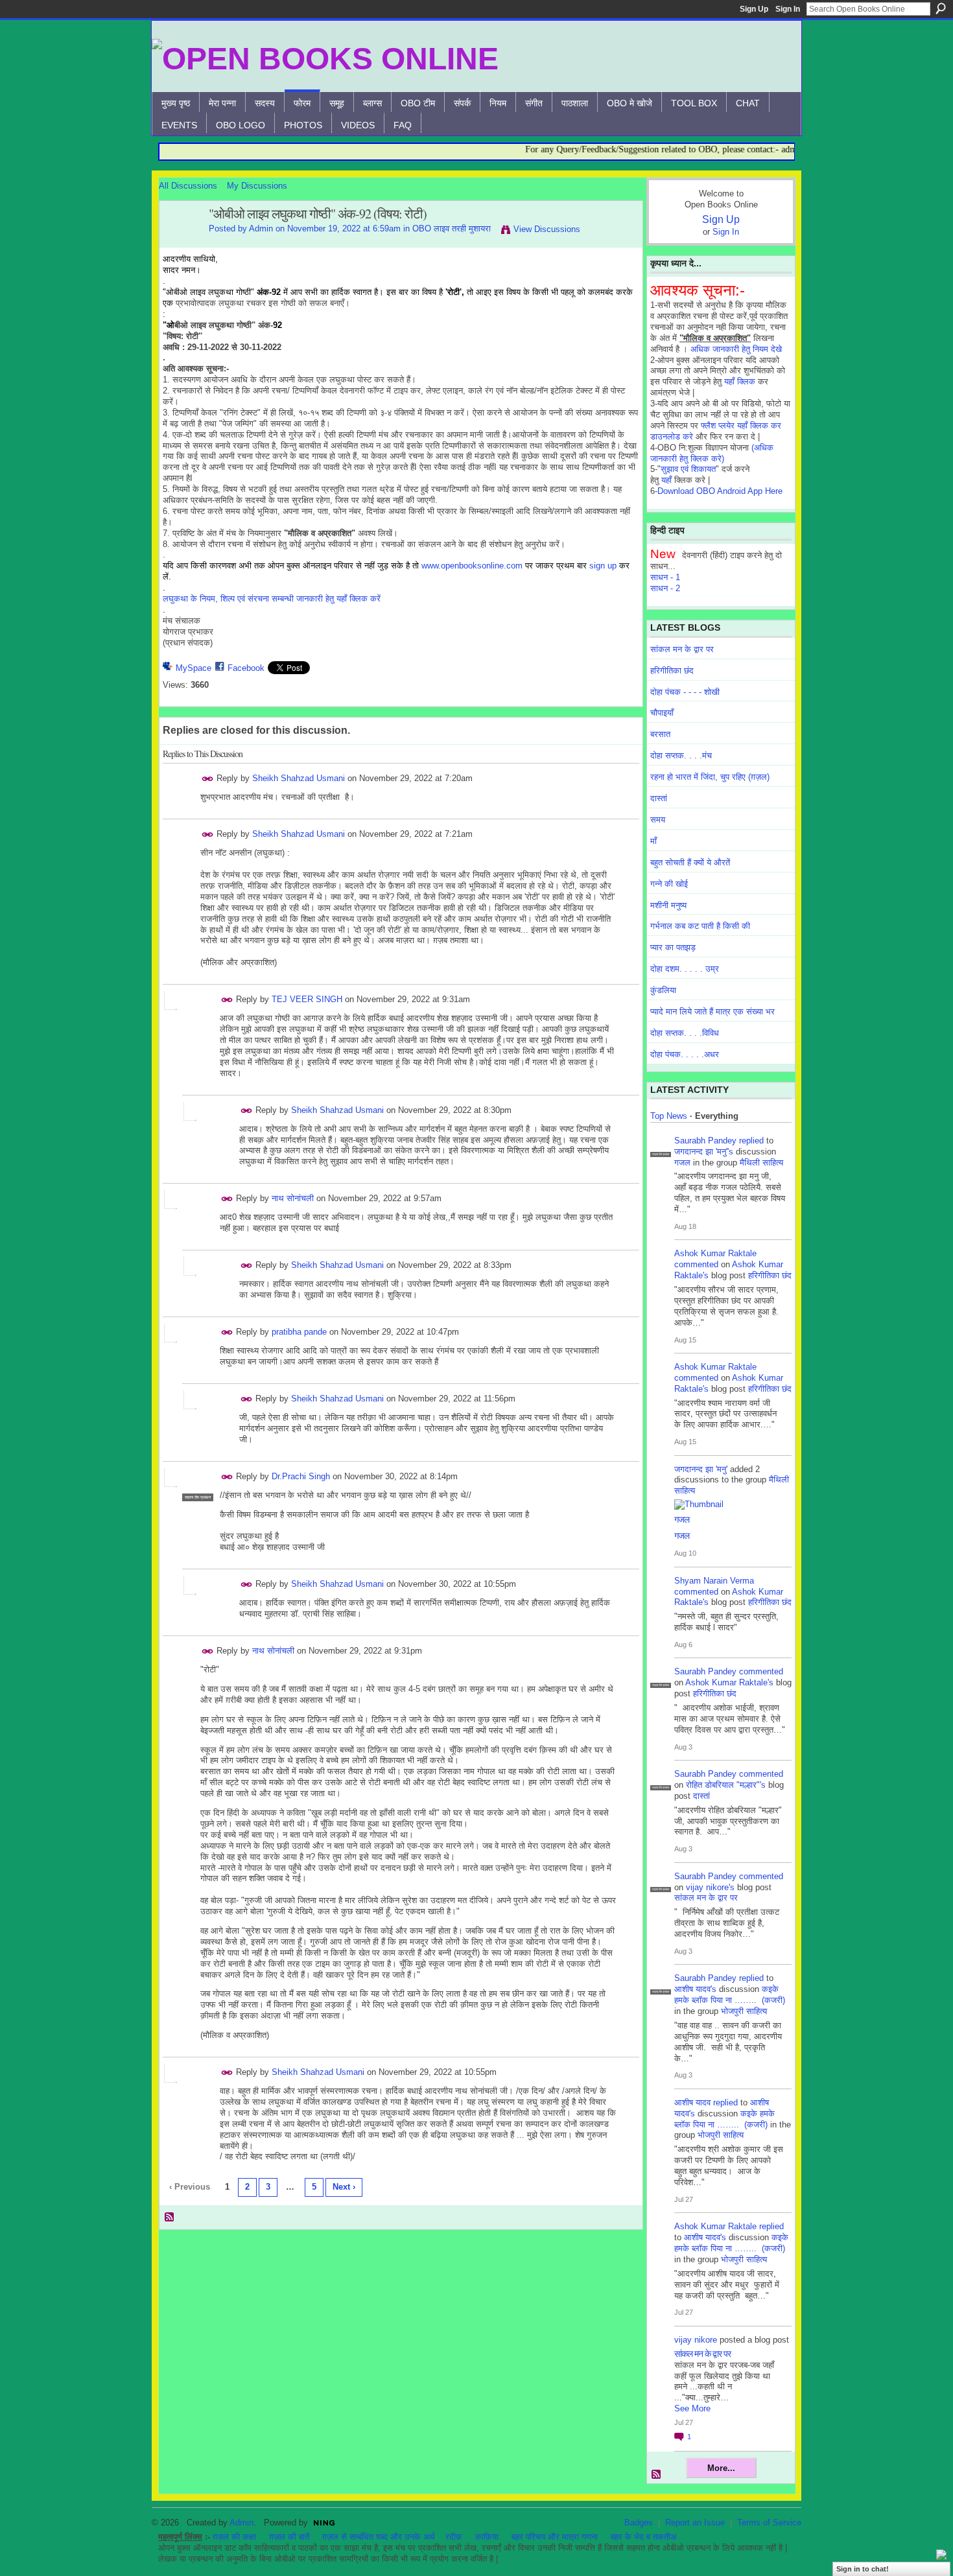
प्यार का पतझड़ (673, 947)
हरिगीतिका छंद (672, 671)
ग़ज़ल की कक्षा (234, 2537)
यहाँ (666, 480)
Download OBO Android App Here (720, 491)
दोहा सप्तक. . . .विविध (685, 1033)
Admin (261, 228)
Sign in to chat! (863, 2569)
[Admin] (180, 242)
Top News (669, 1116)
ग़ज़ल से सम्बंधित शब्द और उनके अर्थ (379, 2537)
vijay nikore (696, 2340)
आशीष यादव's (695, 1989)
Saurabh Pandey (705, 1141)
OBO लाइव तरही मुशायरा (452, 228)
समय (658, 820)
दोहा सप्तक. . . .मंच (681, 755)
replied (751, 1141)
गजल (682, 1163)
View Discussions (547, 229)
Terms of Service (769, 2523)
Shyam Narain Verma (714, 1581)
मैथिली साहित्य (761, 1163)
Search (941, 8)
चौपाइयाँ (662, 713)
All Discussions (188, 186)
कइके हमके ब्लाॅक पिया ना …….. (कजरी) (730, 1995)
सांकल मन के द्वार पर (682, 649)
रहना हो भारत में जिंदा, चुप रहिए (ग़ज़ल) (710, 777)
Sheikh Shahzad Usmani (299, 778)
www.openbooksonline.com (472, 566)
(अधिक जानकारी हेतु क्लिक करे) (712, 453)
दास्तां (659, 798)
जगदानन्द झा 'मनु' (701, 1469)
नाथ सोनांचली (293, 1198)
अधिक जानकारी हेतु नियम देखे (736, 349)
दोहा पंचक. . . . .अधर (685, 1054)
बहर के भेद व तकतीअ (643, 2537)
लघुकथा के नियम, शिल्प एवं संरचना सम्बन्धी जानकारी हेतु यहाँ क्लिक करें (272, 599)
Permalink (208, 779)
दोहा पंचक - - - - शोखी (685, 692)
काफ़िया (487, 2537)
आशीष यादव (692, 2102)
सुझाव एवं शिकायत (688, 469)
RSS (170, 2218)
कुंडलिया (663, 990)
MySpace (194, 668)
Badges (639, 2523)
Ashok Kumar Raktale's (729, 1682)
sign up (603, 566)
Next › (344, 2187)
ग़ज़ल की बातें (289, 2537)
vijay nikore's (710, 1887)
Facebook (246, 668)
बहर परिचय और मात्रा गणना (555, 2537)
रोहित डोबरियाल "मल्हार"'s (726, 1785)
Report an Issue (695, 2523)
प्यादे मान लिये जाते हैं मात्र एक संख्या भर (712, 1012)
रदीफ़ (454, 2537)
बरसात (660, 734)
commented (696, 1264)
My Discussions (257, 186)
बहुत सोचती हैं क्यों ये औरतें (690, 862)
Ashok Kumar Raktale (715, 1253)
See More (692, 2408)
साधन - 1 (665, 577)
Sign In (788, 9)
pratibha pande (299, 1332)
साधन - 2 (665, 588)
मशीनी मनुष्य (668, 905)
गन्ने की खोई (669, 884)
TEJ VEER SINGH (307, 999)
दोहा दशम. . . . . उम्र (685, 969)
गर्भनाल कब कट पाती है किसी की (700, 926)
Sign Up (754, 9)
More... (721, 2468)
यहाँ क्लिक (740, 381)
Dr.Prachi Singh (301, 1476)
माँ (653, 841)
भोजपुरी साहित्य (744, 2011)
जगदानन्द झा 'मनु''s (704, 1152)
